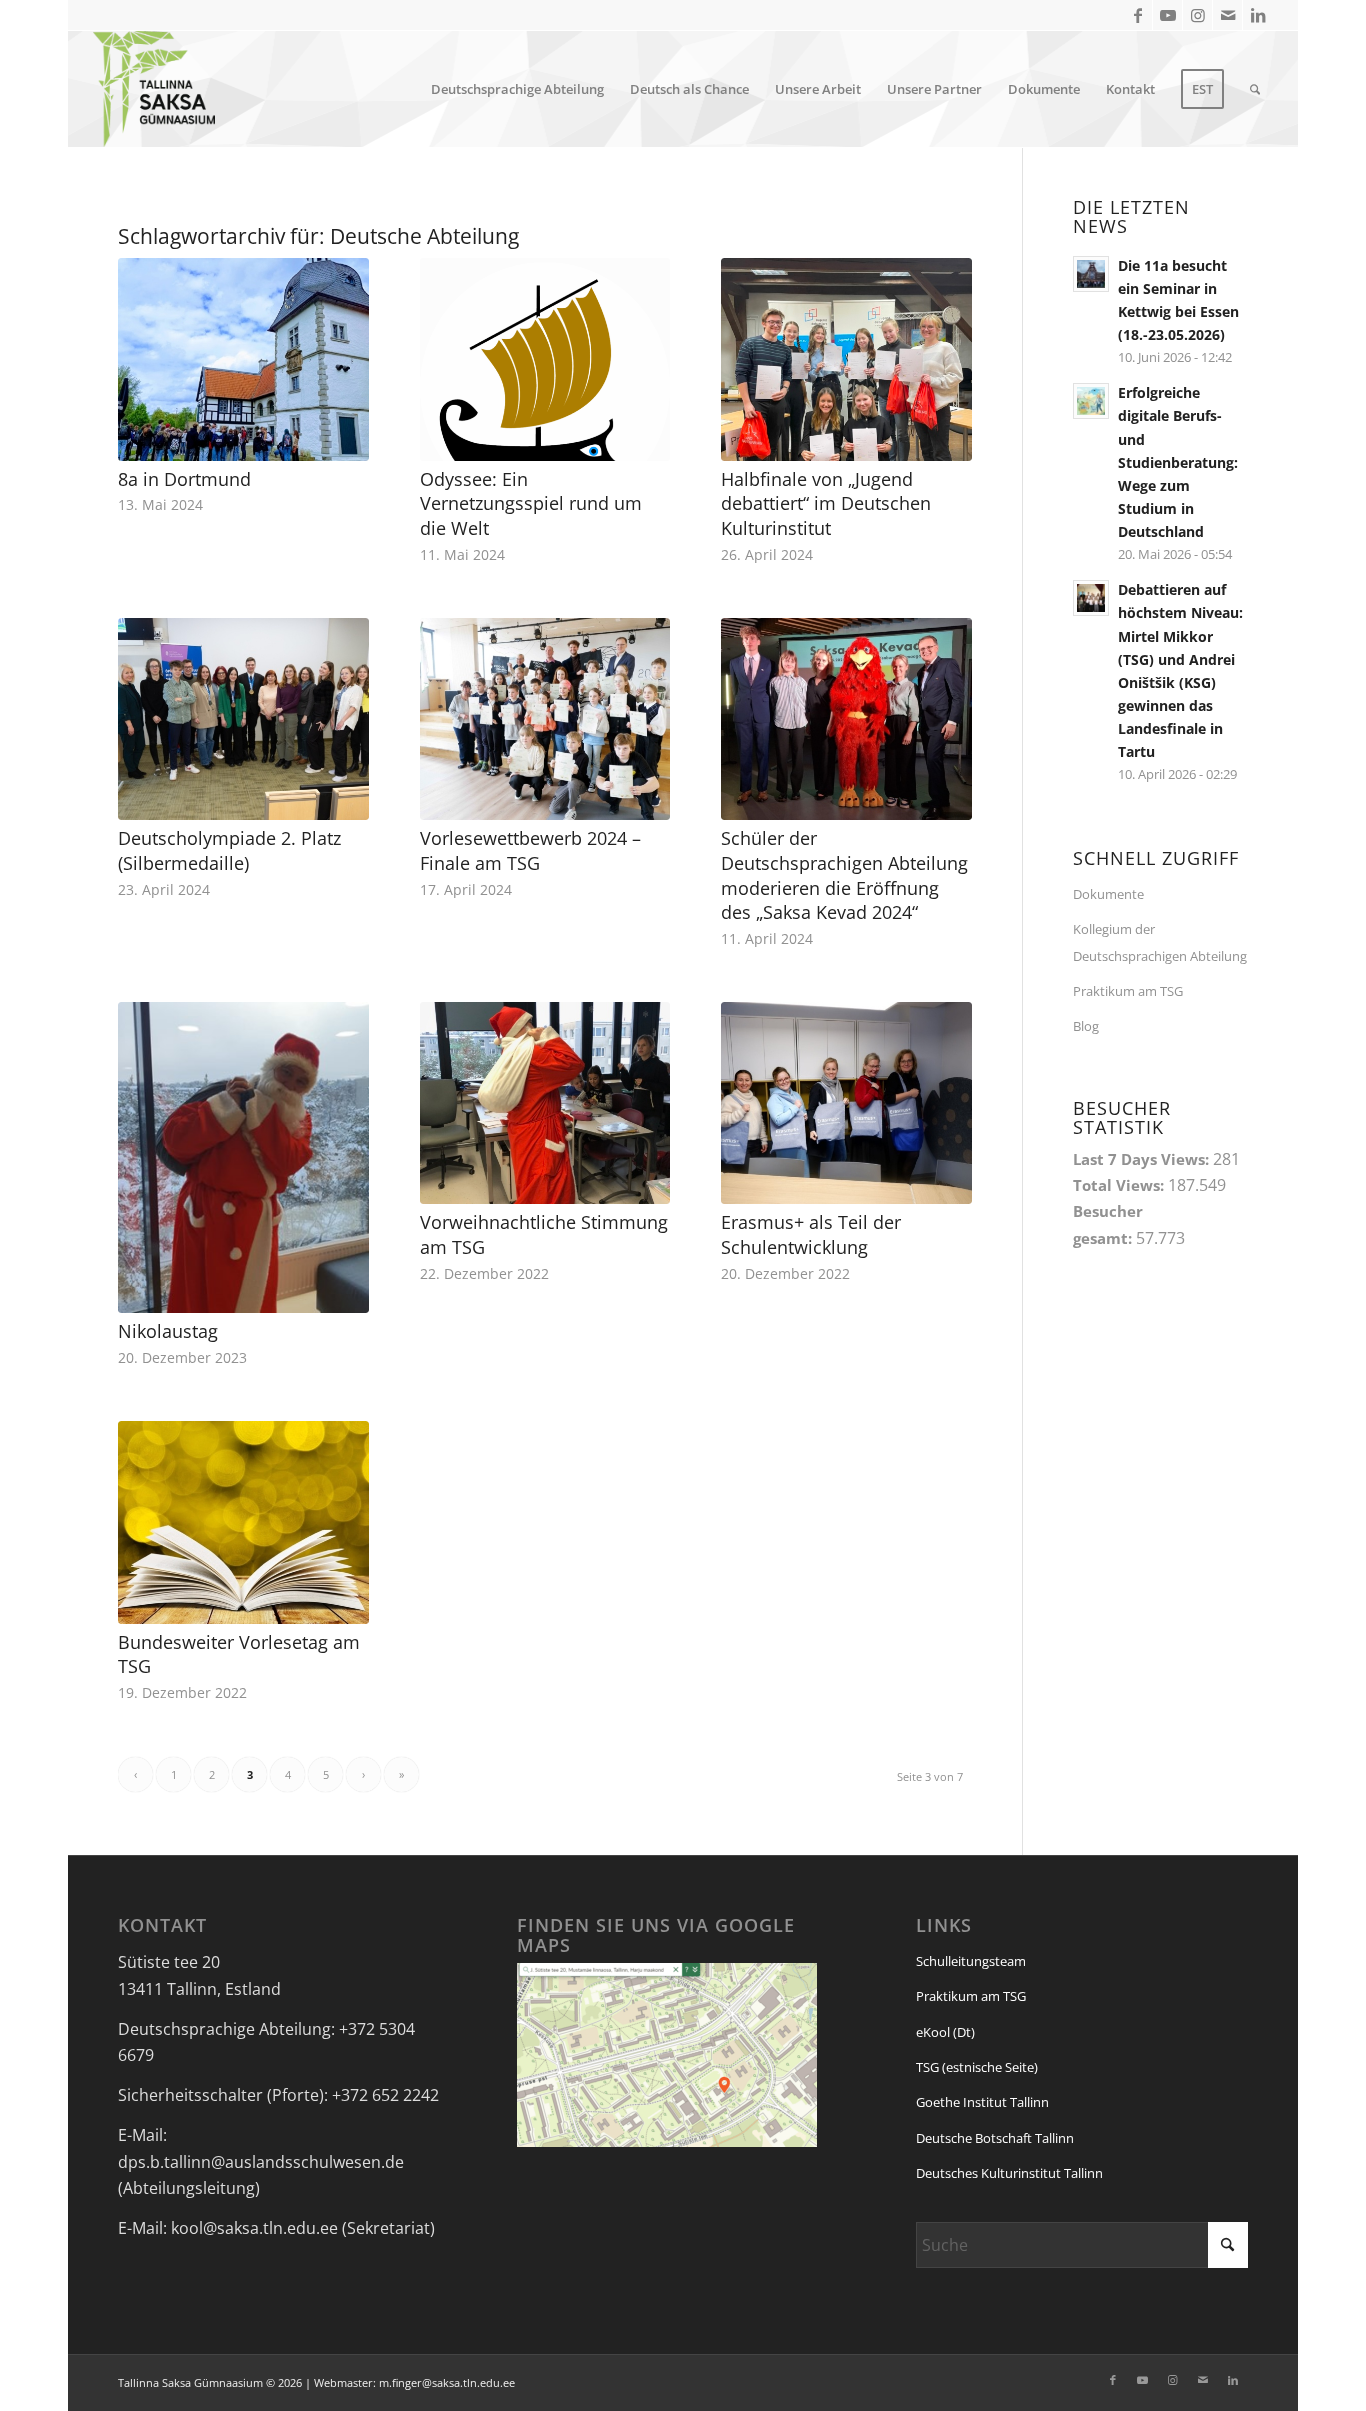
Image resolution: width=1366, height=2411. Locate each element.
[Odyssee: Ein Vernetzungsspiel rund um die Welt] (545, 359)
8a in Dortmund (184, 479)
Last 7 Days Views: (1143, 1159)
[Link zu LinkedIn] (1258, 15)
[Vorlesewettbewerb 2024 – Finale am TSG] (545, 719)
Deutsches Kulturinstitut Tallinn (1009, 2173)
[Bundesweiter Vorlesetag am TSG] (243, 1522)
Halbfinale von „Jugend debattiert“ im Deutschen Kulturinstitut (826, 503)
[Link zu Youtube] (1167, 15)
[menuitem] (517, 89)
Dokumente (1108, 894)
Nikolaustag (168, 1331)
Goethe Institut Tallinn (982, 2102)
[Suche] (1255, 89)
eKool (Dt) (945, 2032)
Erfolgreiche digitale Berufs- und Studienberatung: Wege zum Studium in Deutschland (1178, 462)
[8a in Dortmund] (243, 359)
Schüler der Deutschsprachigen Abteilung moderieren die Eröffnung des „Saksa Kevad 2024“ (844, 875)
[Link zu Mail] (1227, 15)
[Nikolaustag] (243, 1157)
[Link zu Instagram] (1197, 15)
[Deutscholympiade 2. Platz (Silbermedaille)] (243, 719)
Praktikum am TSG (1128, 991)
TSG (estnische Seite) (977, 2067)
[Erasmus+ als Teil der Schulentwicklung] (846, 1103)
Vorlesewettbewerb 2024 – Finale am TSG (530, 850)
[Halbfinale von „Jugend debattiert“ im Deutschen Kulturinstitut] (846, 359)
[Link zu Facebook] (1137, 15)
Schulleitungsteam (971, 1961)
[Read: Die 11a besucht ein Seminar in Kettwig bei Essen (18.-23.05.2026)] (1091, 274)
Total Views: (1120, 1185)
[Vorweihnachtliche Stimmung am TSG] (545, 1103)
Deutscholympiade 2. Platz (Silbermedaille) (229, 850)
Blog (1086, 1026)
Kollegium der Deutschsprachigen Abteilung (1160, 942)
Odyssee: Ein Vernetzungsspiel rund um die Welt (531, 503)
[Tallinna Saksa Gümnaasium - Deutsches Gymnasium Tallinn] (154, 89)
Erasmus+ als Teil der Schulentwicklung (811, 1234)
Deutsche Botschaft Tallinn (995, 2138)
